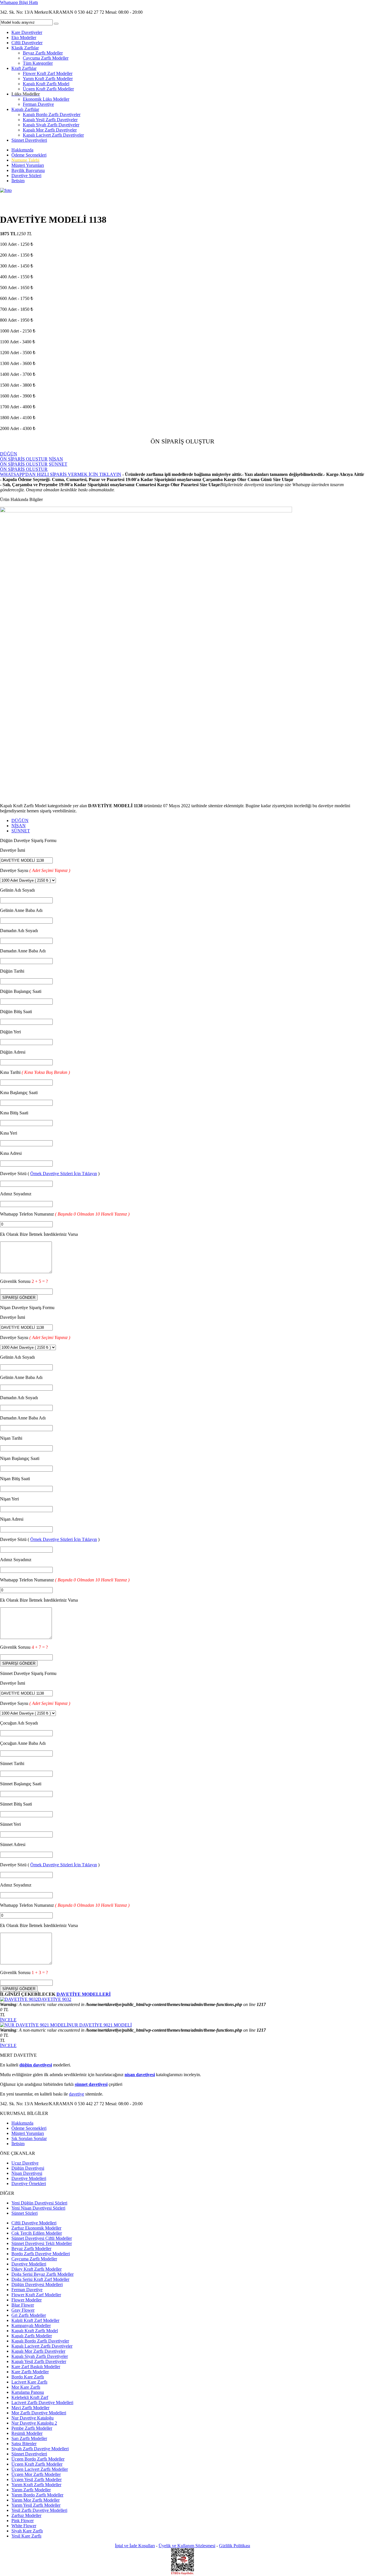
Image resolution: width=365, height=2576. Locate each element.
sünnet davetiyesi (91, 2084)
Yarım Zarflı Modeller (31, 2490)
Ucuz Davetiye (25, 2163)
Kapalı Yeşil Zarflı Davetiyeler (50, 120)
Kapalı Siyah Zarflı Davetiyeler (51, 125)
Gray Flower (23, 2310)
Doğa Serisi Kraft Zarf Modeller (40, 2279)
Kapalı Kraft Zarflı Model (46, 84)
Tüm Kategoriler (38, 63)
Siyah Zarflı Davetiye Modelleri (40, 2449)
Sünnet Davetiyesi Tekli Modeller (42, 2243)
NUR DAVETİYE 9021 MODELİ (100, 2025)
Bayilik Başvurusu (28, 170)
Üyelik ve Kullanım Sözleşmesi (187, 2546)
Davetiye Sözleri (26, 176)
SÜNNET (21, 831)
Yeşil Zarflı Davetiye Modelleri (39, 2510)
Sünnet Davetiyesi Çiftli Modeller (42, 2238)
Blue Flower (23, 2305)
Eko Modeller (24, 37)
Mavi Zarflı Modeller (30, 2408)
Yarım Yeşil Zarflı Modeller (36, 2505)
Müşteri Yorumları (28, 165)
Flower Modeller (27, 2300)
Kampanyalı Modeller (31, 2326)
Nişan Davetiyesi (27, 2173)
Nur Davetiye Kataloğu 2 (34, 2423)
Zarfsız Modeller (26, 2515)
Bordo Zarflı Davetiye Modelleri (41, 2254)
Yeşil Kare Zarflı (26, 2536)
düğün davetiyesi (36, 2065)
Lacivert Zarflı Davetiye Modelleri (42, 2402)
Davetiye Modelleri (29, 2178)
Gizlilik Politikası (235, 2546)
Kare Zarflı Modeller (30, 2372)
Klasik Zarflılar (25, 48)
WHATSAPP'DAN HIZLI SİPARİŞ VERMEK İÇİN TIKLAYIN (61, 474)
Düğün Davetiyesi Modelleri (37, 2284)
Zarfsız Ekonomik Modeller (36, 2228)
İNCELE (8, 2020)
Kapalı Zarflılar (25, 109)
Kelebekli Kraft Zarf (30, 2397)
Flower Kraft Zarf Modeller (48, 73)
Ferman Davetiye (38, 104)
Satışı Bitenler (24, 2444)
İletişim (18, 181)
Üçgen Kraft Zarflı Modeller (48, 89)
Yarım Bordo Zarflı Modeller (37, 2495)
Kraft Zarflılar (24, 68)
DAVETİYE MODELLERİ (84, 1994)
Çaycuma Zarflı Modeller (46, 58)
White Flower (24, 2526)
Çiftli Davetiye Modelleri (34, 2223)
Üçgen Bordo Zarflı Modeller (38, 2459)
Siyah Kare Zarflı (27, 2531)
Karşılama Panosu (28, 2392)
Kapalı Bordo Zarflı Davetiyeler (52, 114)
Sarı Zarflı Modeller (29, 2438)
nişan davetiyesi (140, 2075)
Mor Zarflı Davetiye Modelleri (39, 2413)
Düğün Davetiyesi (28, 2168)
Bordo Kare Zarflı (28, 2377)
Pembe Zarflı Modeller (32, 2428)
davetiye (77, 2094)
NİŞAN (19, 826)
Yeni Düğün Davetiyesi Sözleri (39, 2203)
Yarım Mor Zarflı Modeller (36, 2500)
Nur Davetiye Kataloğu (33, 2418)
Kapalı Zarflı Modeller (32, 2336)
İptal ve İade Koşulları (135, 2546)
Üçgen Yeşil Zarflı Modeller (36, 2479)
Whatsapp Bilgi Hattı (19, 2)
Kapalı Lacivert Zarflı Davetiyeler (53, 135)
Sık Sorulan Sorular (29, 2138)
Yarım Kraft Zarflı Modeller (48, 79)
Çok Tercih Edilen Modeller (37, 2233)
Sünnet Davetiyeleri (29, 140)
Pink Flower (23, 2521)
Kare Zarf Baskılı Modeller (36, 2367)
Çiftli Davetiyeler (27, 43)
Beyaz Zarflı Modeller (43, 53)
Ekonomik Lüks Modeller (46, 99)
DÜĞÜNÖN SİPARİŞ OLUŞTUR (24, 456)
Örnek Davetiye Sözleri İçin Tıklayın (64, 1174)
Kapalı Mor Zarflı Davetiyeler (50, 130)
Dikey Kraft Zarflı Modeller (36, 2269)
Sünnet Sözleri (25, 2213)
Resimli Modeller (27, 2433)
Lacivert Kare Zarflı (29, 2382)
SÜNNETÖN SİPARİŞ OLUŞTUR (34, 467)
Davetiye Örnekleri (29, 2183)
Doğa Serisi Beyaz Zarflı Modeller (42, 2274)
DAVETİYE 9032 (55, 1999)
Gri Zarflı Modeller (29, 2315)
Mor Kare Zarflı (26, 2387)
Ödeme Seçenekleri (29, 155)
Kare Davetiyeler (27, 32)
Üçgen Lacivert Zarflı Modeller (40, 2469)
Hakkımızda (22, 150)
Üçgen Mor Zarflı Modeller (36, 2474)
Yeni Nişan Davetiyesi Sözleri (38, 2208)
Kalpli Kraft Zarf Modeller (35, 2320)
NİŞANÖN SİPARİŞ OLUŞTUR (32, 462)
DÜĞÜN (20, 821)
